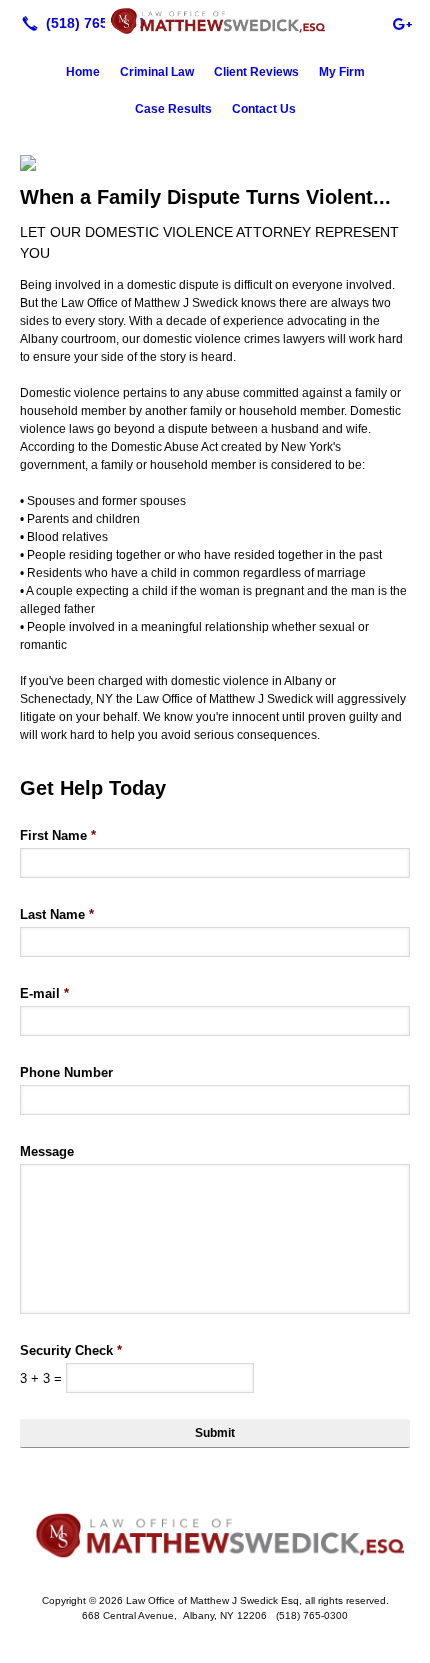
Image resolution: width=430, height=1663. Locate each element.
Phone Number (66, 1072)
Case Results (173, 109)
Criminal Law (157, 72)
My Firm (342, 72)
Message (47, 1151)
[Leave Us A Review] (402, 23)
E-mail (44, 993)
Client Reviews (256, 72)
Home (83, 72)
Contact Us (264, 109)
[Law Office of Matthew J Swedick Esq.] (215, 21)
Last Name (57, 914)
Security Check (71, 1350)
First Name (58, 835)
